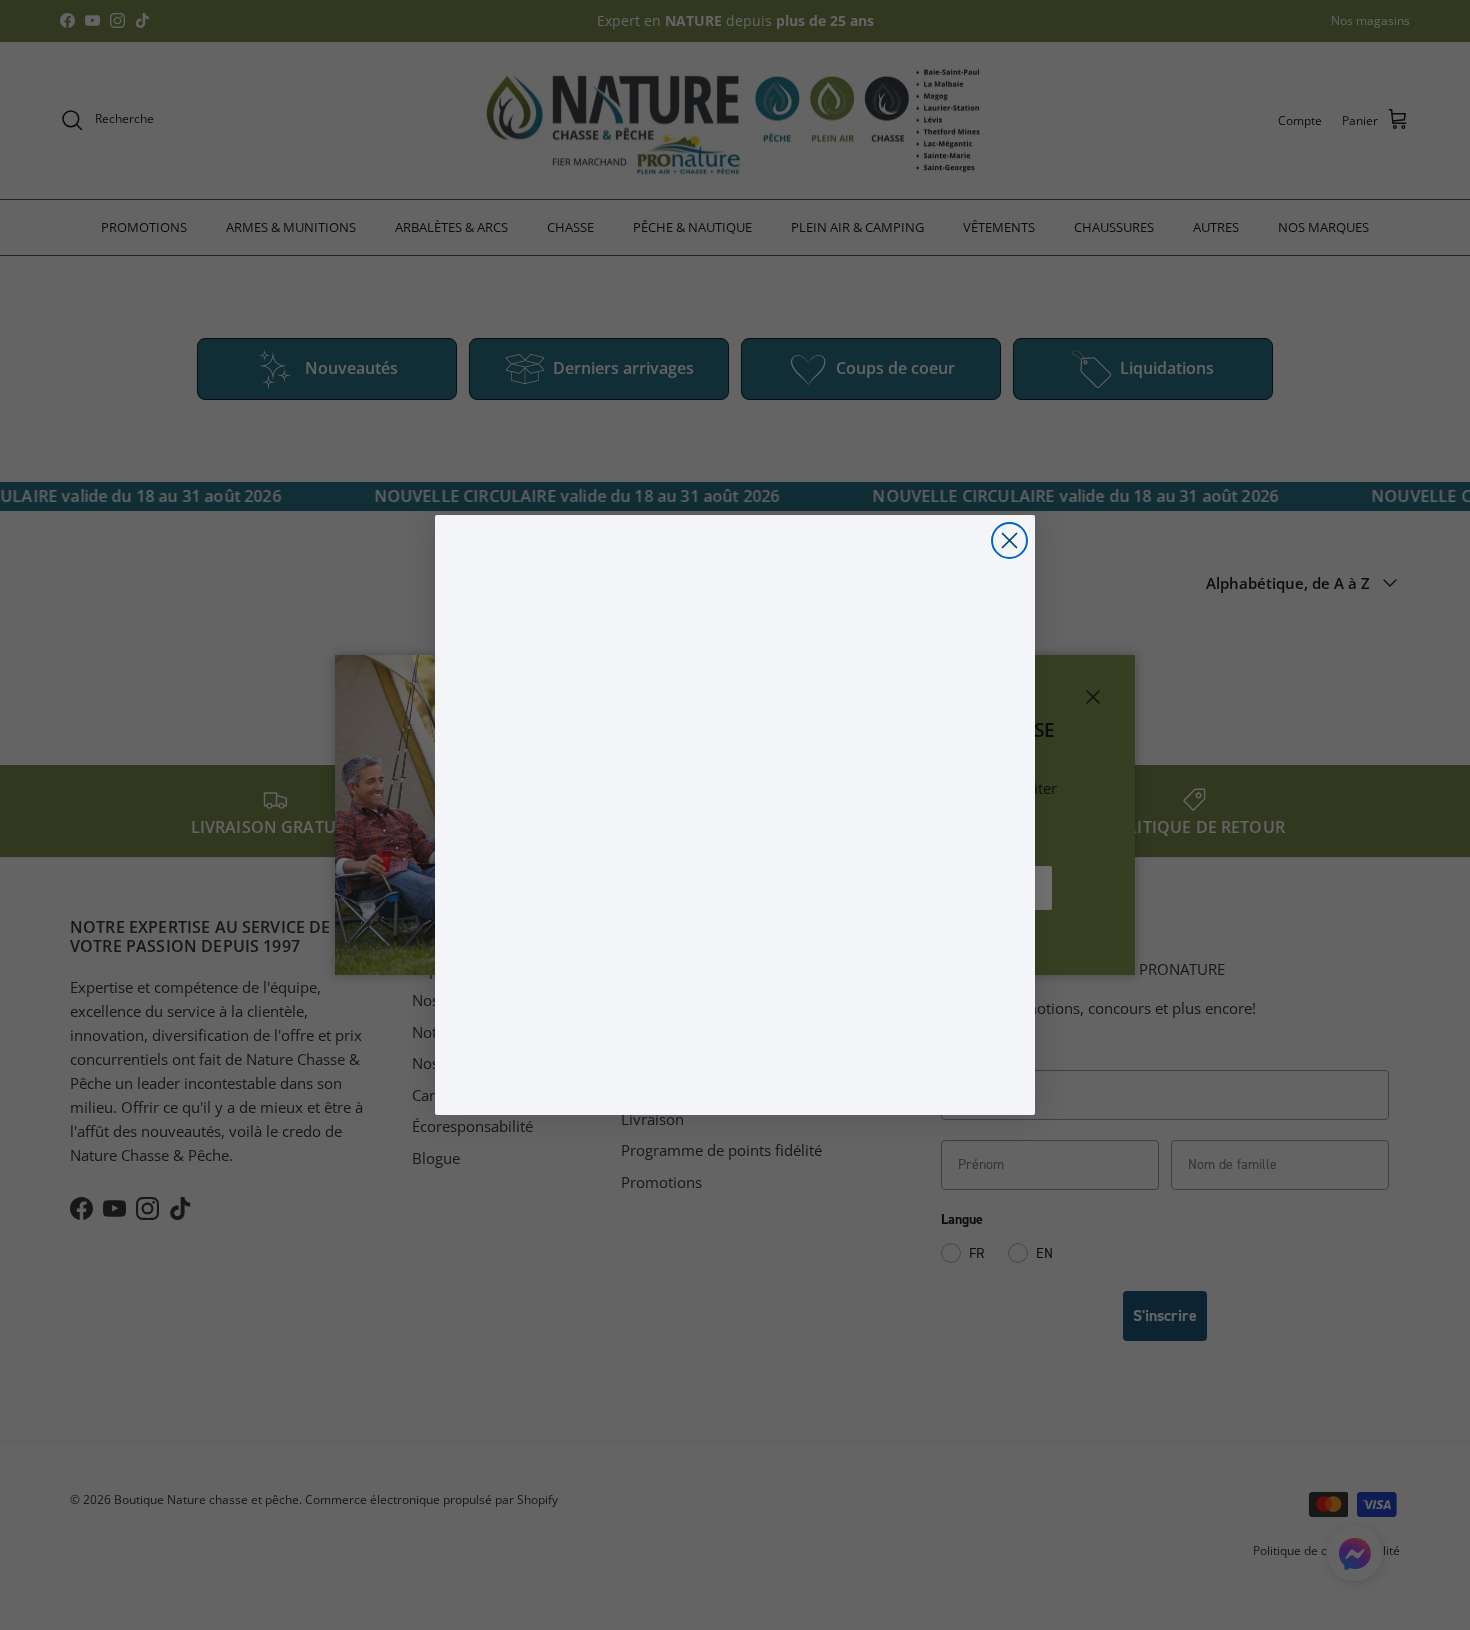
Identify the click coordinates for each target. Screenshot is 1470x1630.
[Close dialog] (1009, 540)
